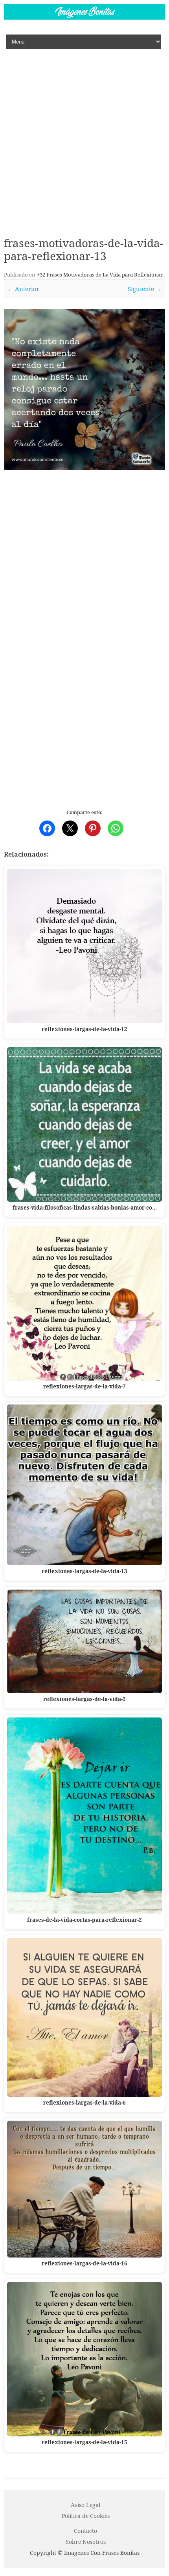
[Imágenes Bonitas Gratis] (84, 17)
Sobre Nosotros (86, 2542)
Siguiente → (145, 289)
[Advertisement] (84, 137)
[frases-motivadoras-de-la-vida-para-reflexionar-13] (84, 389)
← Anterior (23, 289)
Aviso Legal (85, 2505)
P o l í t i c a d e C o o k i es (86, 2516)
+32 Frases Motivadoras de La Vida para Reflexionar (100, 275)
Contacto (85, 2531)
